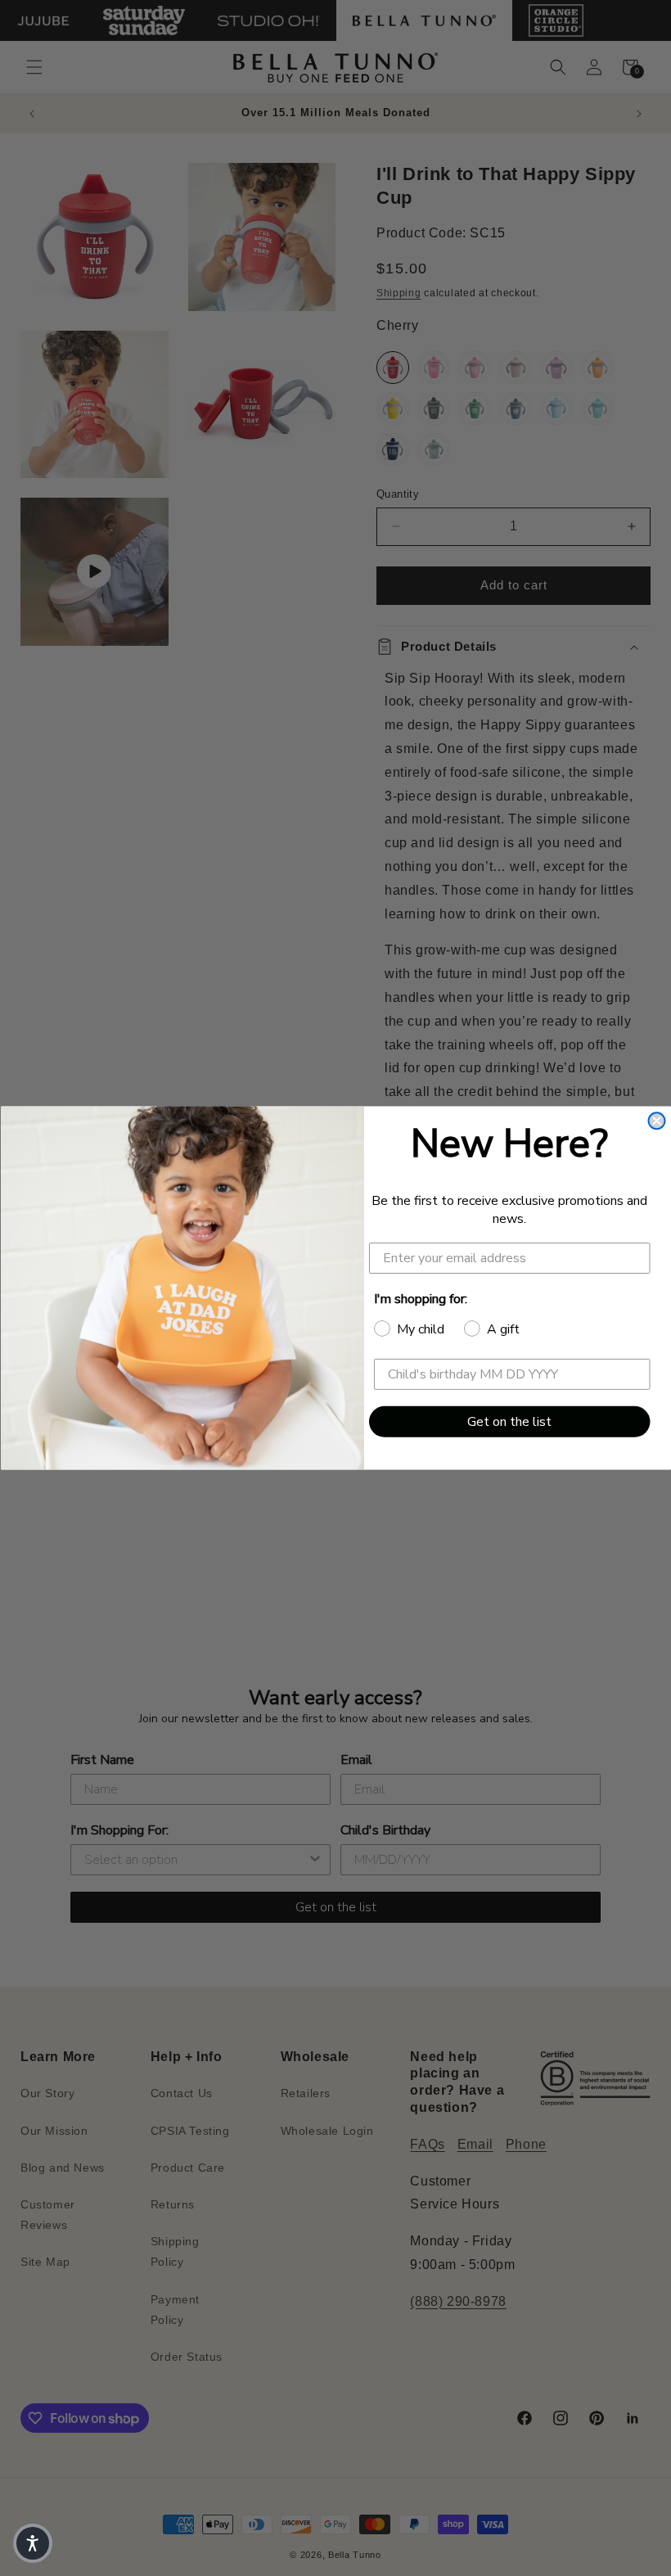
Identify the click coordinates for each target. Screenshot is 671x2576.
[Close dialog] (656, 1121)
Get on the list (509, 1422)
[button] (33, 2543)
